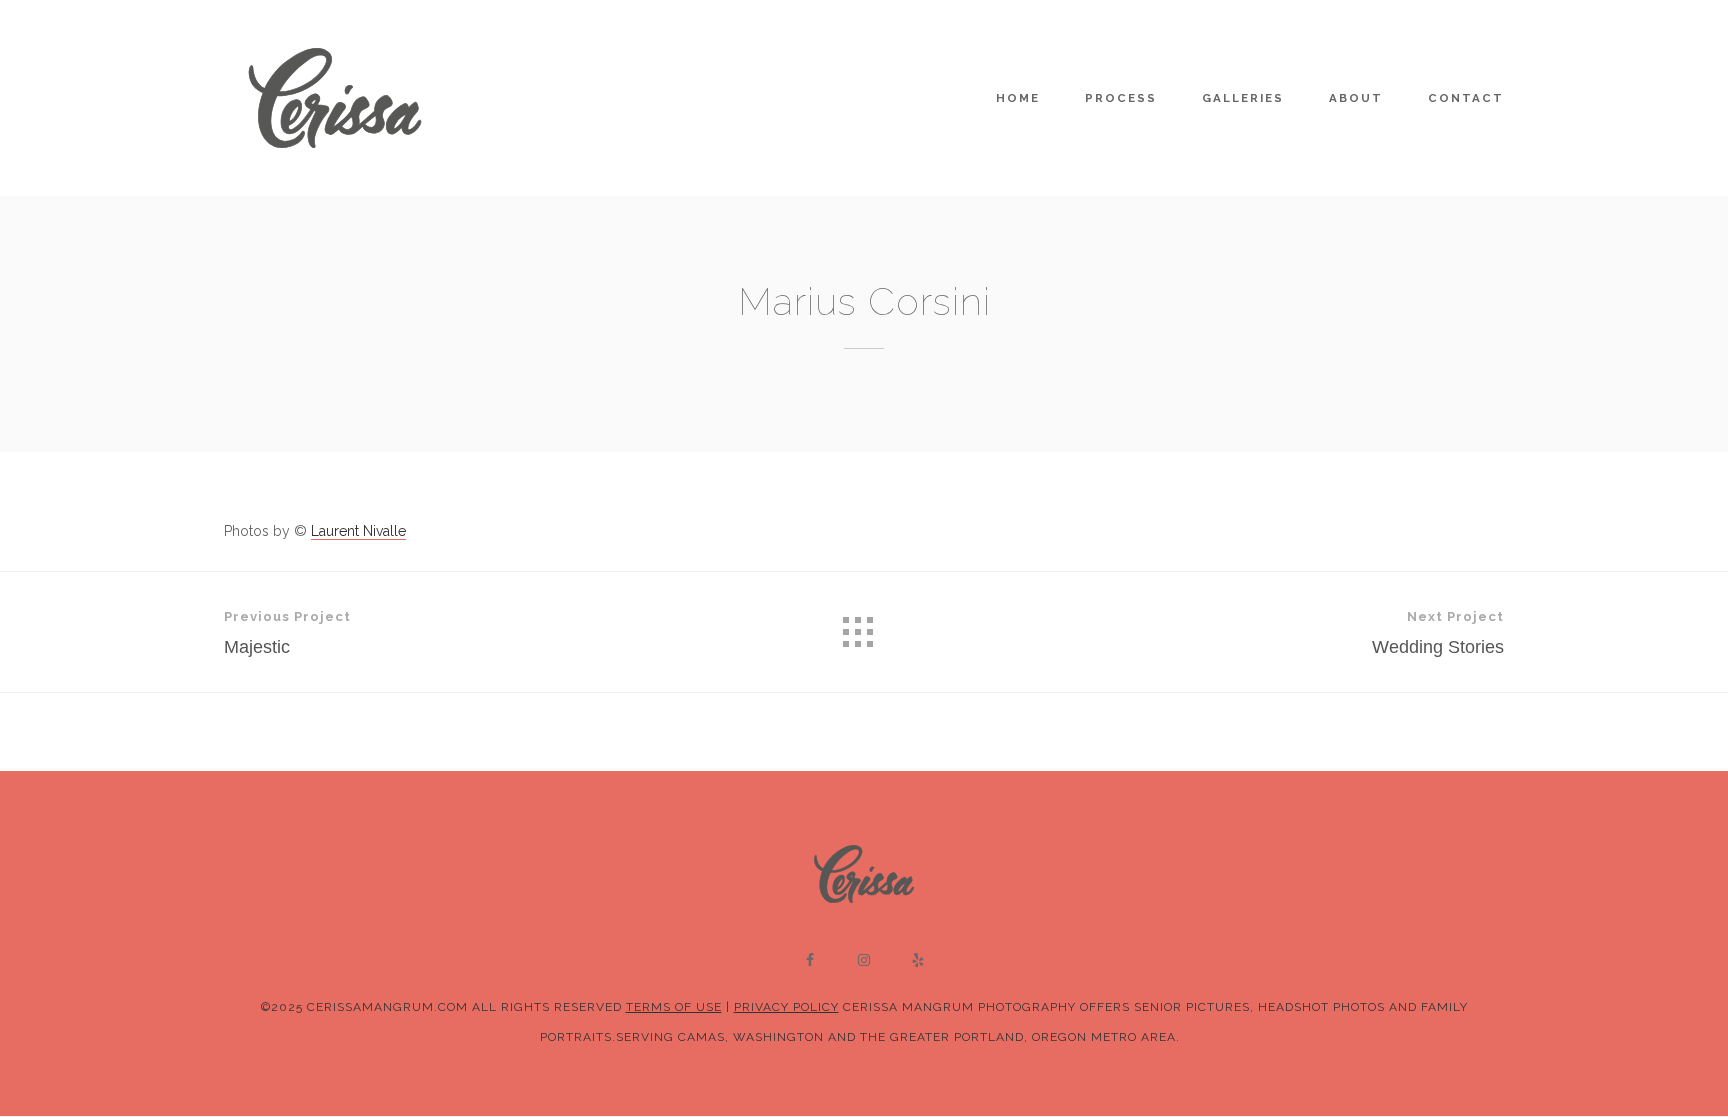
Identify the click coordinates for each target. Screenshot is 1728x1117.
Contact (1466, 98)
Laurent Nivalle (358, 531)
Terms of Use (674, 1007)
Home (1018, 98)
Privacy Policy (786, 1007)
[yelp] (918, 960)
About (1356, 98)
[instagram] (864, 960)
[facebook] (810, 960)
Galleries (1243, 98)
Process (1121, 98)
